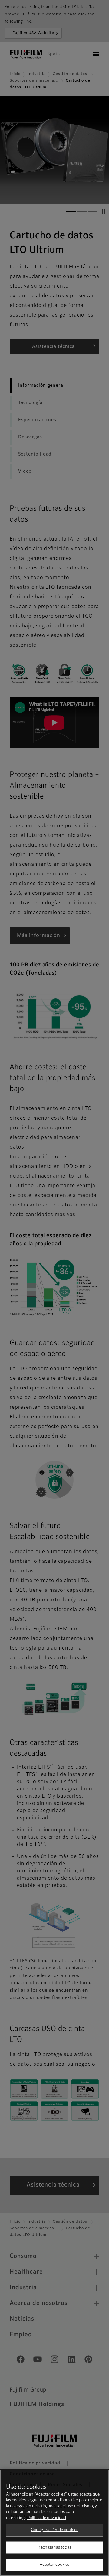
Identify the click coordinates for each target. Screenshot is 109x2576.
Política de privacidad (47, 2518)
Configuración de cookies (54, 2530)
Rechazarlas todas (54, 2548)
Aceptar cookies (55, 2565)
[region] (54, 2523)
